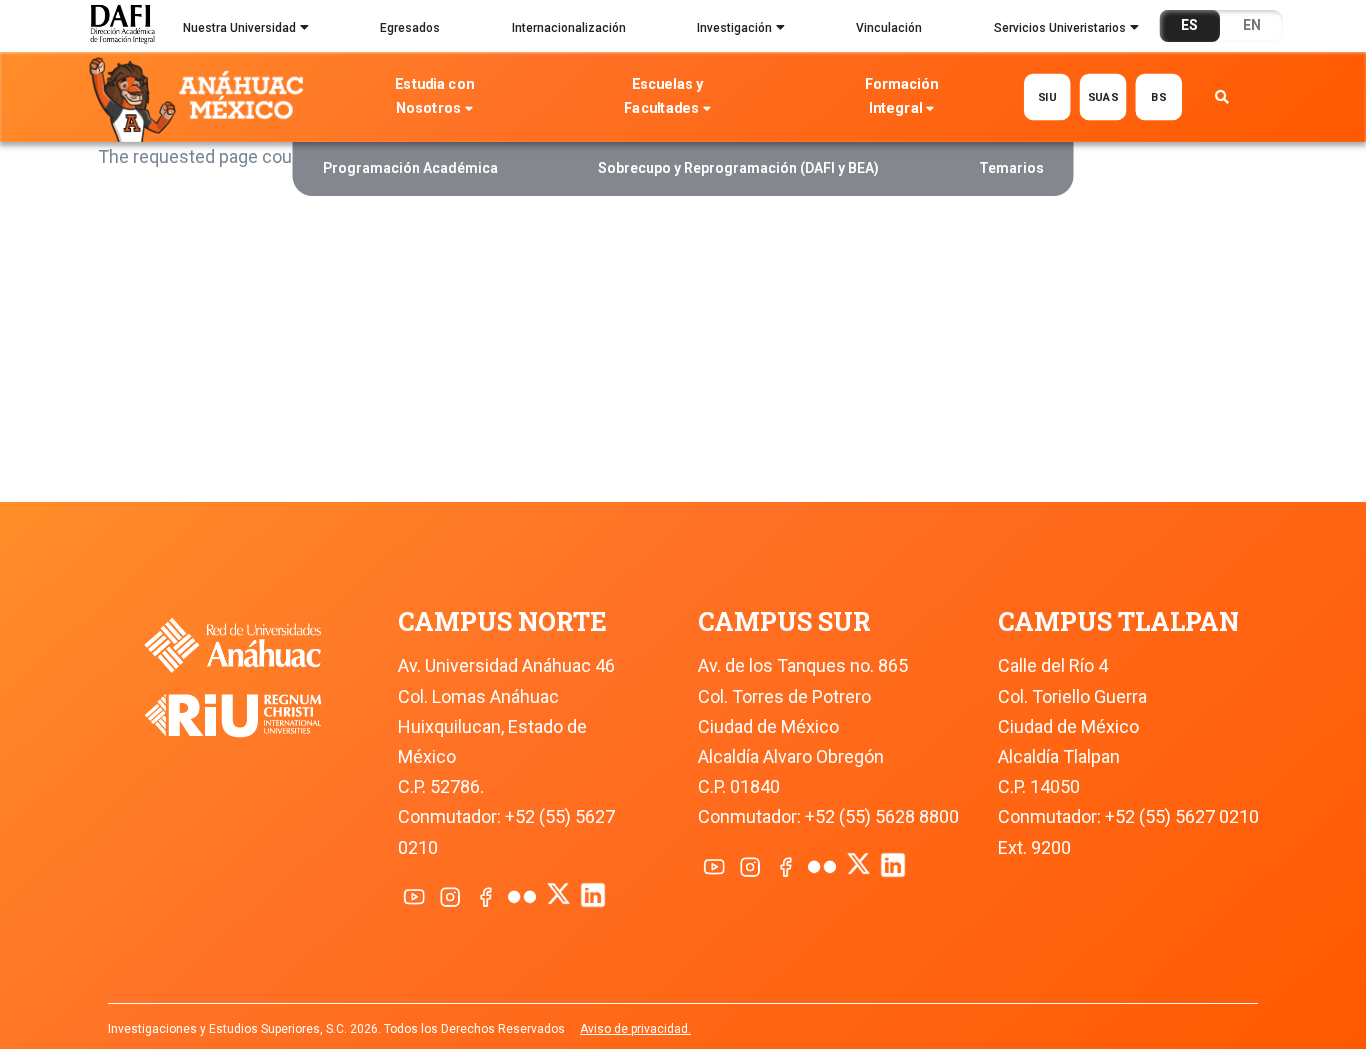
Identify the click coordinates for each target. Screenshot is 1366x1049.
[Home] (200, 98)
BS (1158, 96)
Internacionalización (569, 28)
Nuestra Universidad (239, 28)
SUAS (1102, 96)
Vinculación (889, 28)
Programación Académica (410, 168)
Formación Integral (901, 96)
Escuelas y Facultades (664, 96)
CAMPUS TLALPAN (1118, 621)
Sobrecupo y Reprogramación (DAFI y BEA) (738, 168)
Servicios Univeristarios (1060, 28)
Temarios (1011, 168)
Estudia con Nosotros (435, 96)
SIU (1047, 96)
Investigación (734, 28)
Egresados (410, 28)
